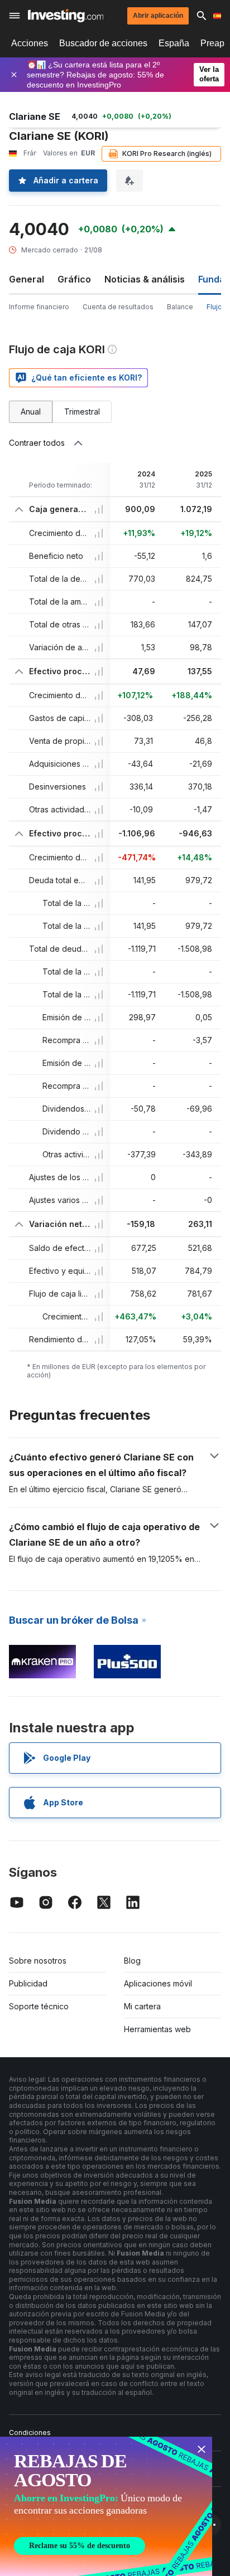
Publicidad (28, 1983)
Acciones (30, 43)
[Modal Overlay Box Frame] (106, 2506)
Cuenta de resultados (118, 307)
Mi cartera (142, 2006)
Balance (180, 307)
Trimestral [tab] (82, 412)
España (174, 43)
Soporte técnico (39, 2006)
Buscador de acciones (103, 43)
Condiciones (30, 2433)
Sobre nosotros (38, 1961)
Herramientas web (157, 2029)
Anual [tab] (31, 412)
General (27, 279)
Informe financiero (39, 307)
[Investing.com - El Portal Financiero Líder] (66, 16)
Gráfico (74, 279)
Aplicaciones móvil (158, 1983)
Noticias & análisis (145, 279)
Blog (132, 1961)
